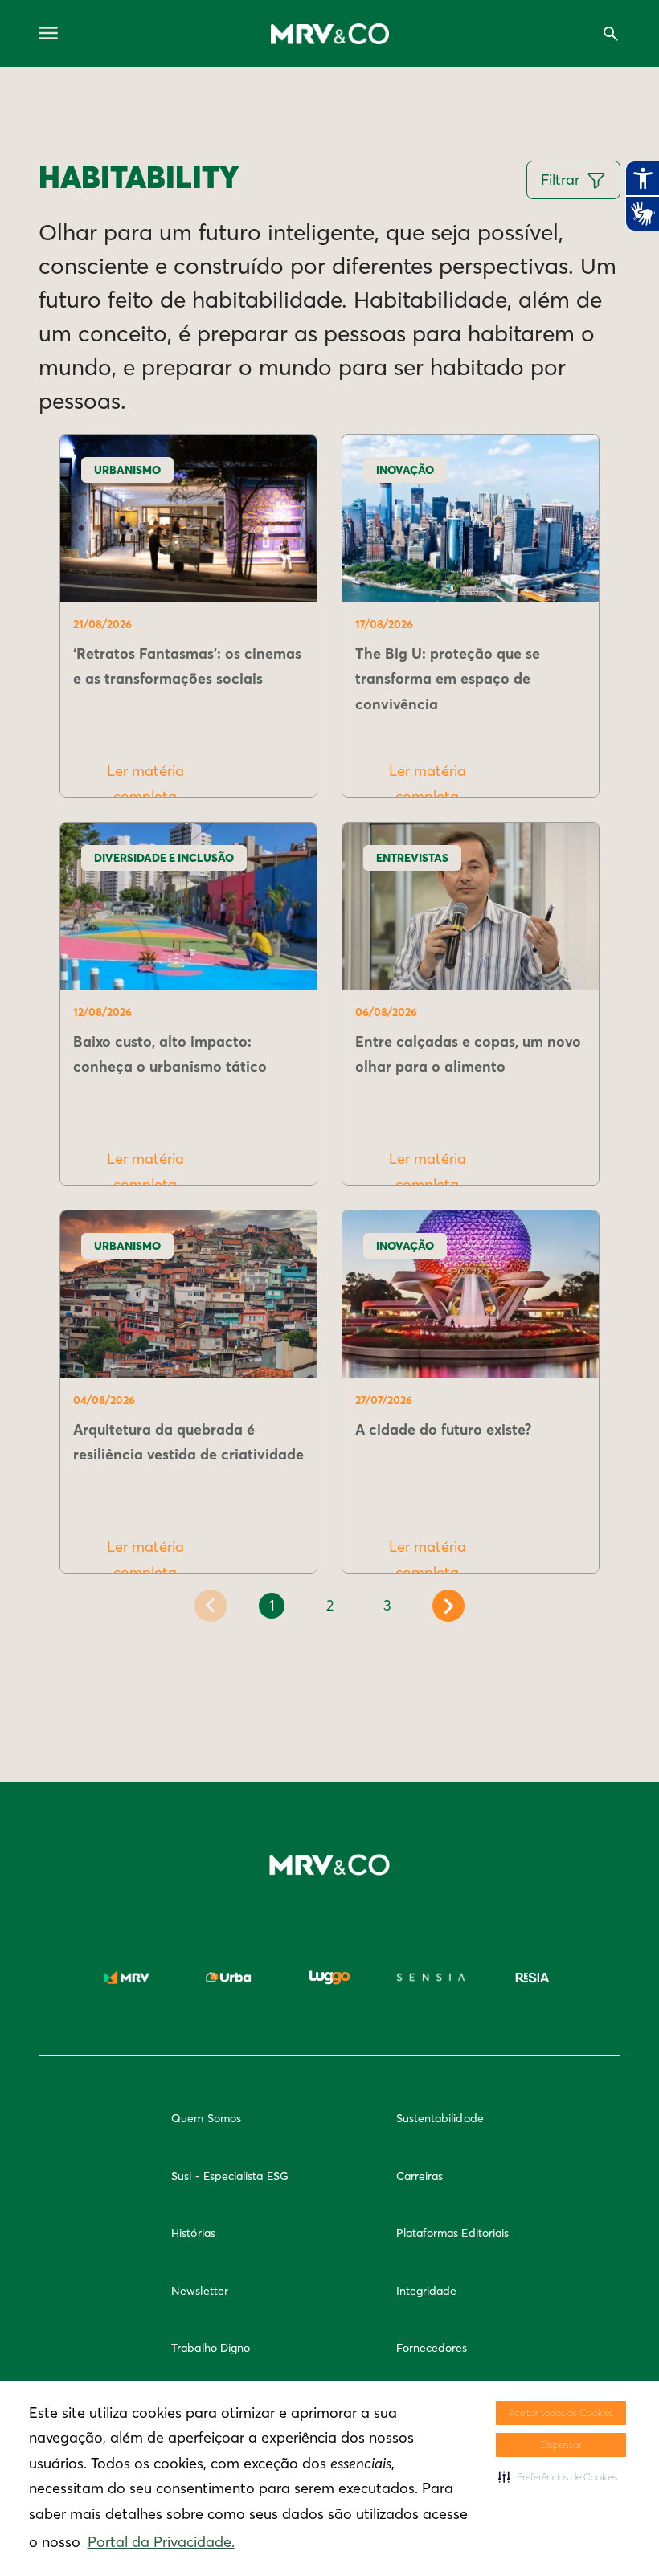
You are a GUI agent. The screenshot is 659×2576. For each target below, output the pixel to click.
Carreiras (420, 2176)
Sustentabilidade (440, 2118)
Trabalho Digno (211, 2348)
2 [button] (330, 1605)
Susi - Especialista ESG (230, 2176)
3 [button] (387, 1605)
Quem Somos (206, 2118)
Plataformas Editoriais (453, 2233)
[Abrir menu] (48, 34)
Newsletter (200, 2291)
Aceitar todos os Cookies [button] (561, 2413)
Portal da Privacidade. (161, 2542)
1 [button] (272, 1605)
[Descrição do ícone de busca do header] (611, 34)
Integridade (427, 2291)
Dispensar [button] (561, 2445)
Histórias (193, 2233)
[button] (558, 2477)
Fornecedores (432, 2348)
